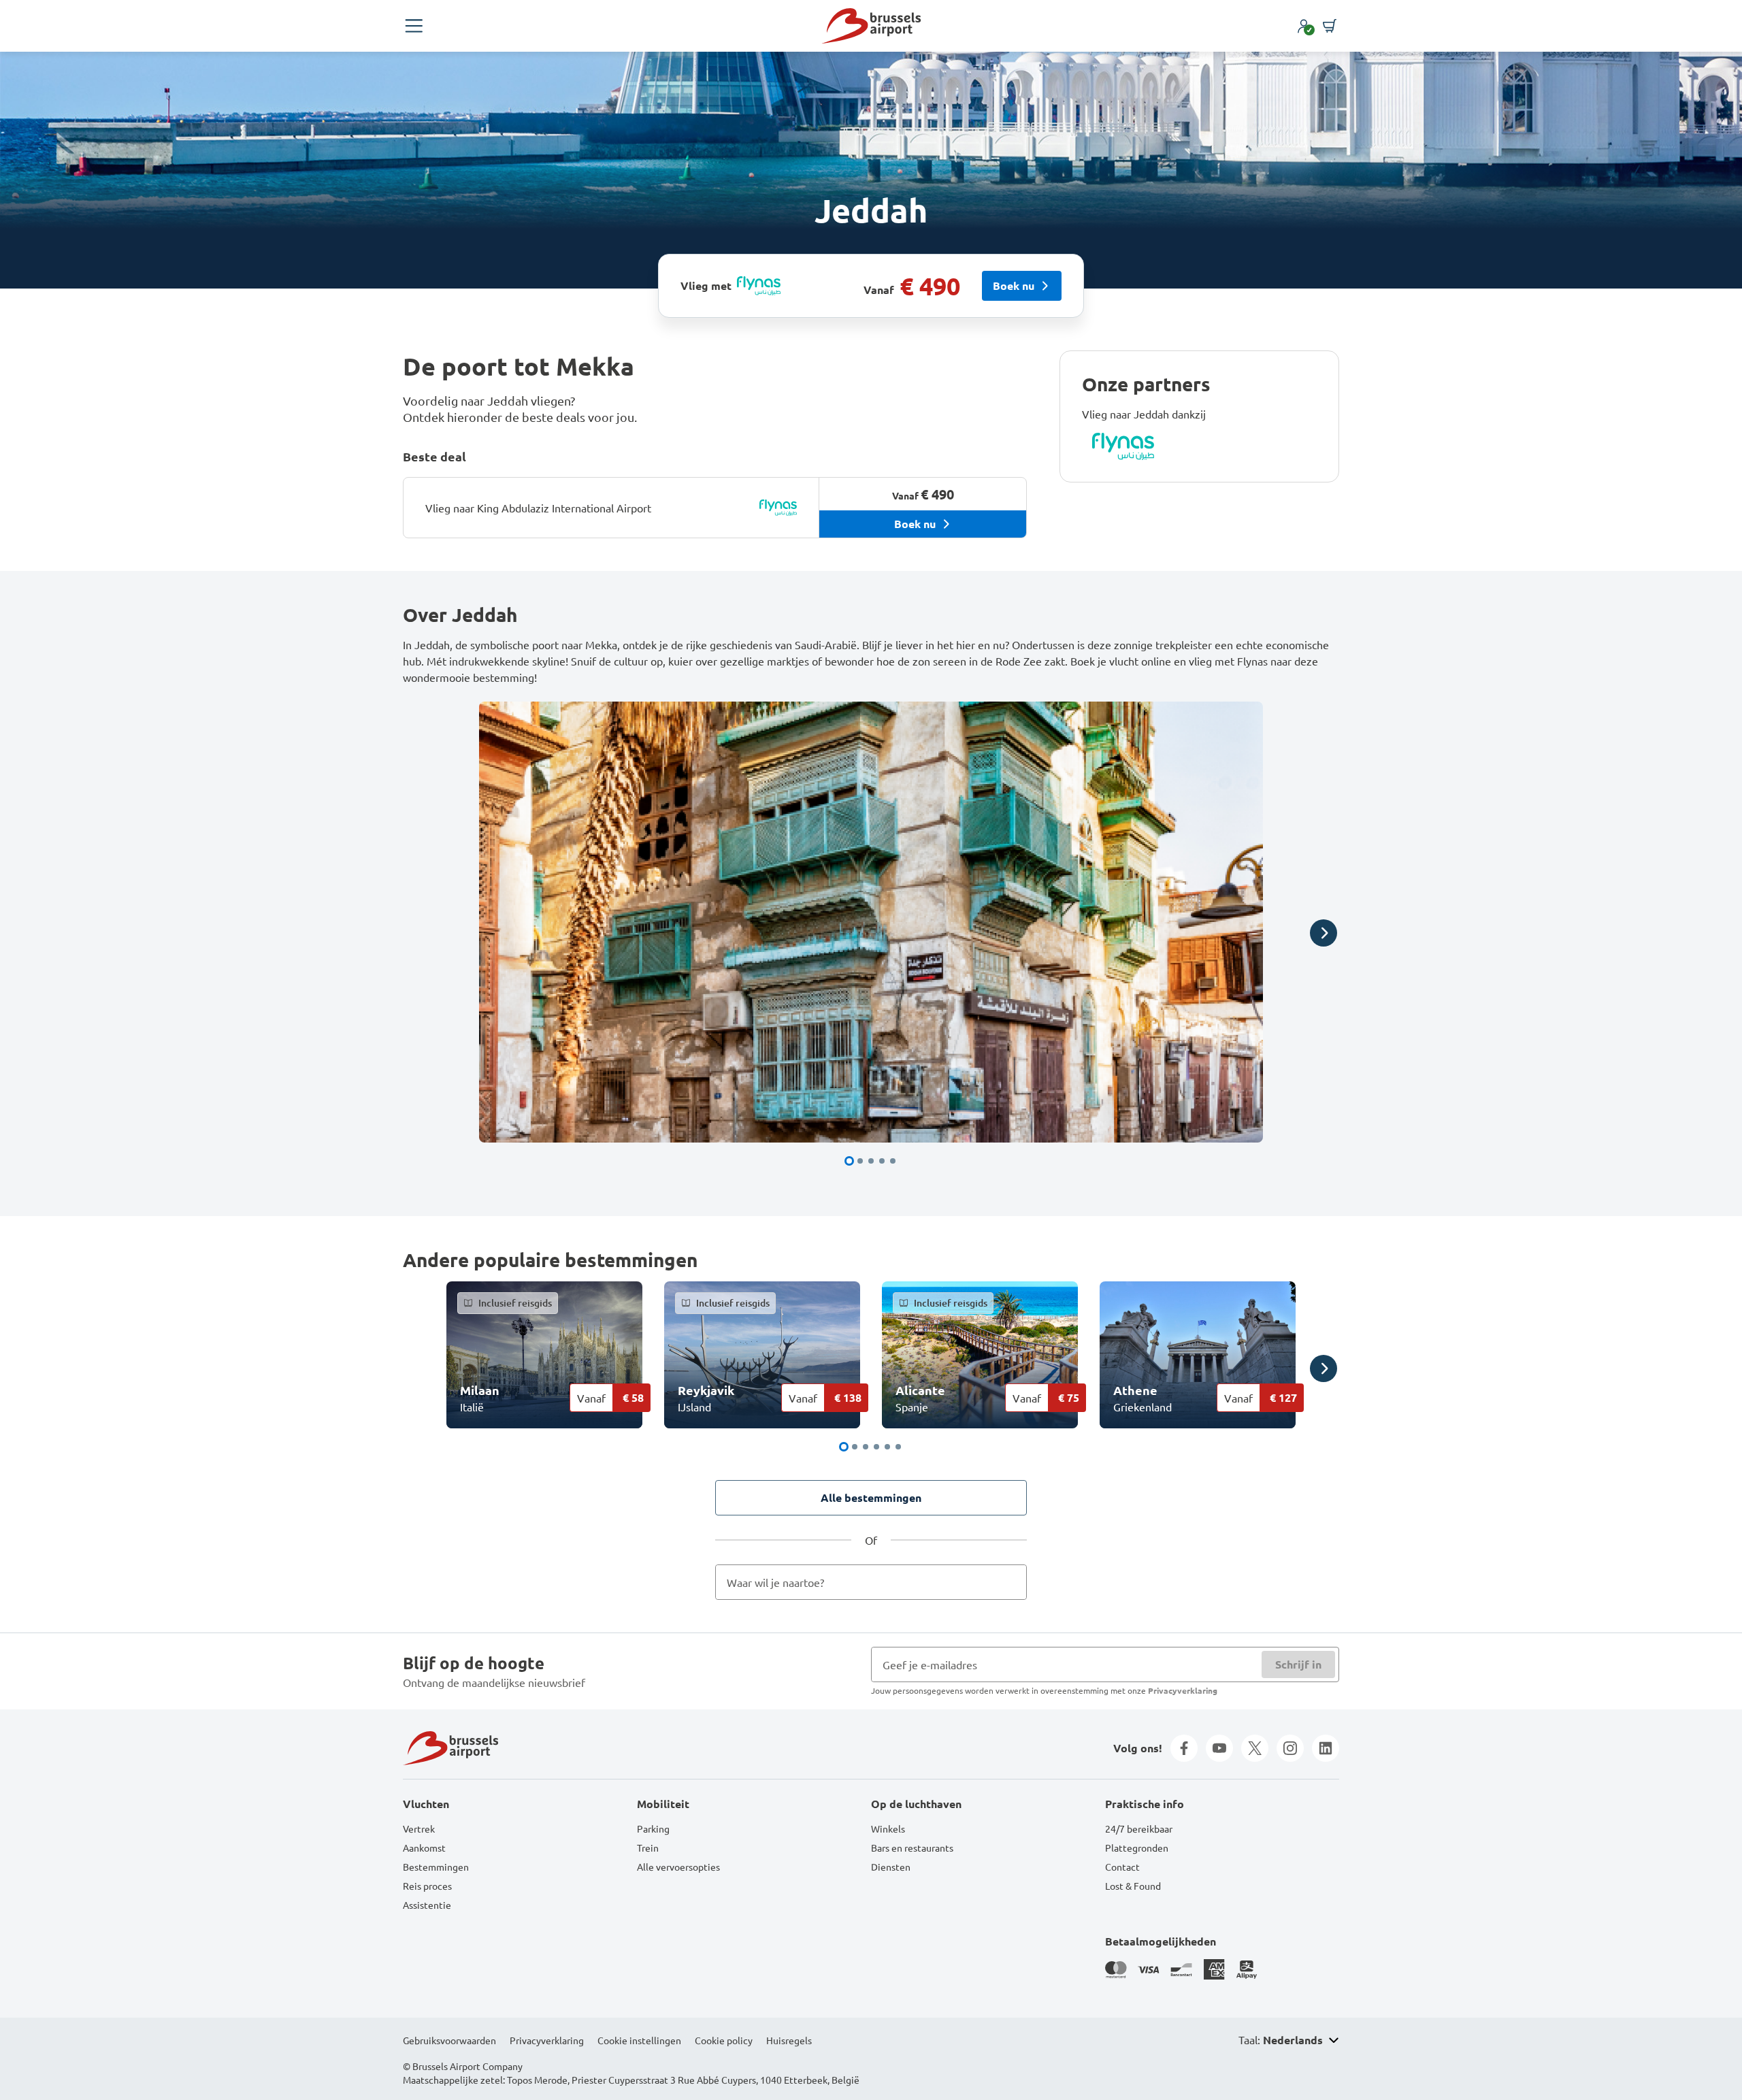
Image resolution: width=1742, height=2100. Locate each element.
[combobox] (871, 1582)
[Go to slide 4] (882, 1161)
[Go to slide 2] (860, 1161)
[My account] (1304, 26)
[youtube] (1219, 1748)
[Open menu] (414, 26)
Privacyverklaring (1183, 1690)
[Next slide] (1324, 933)
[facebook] (1184, 1748)
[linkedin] (1326, 1748)
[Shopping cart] (1330, 26)
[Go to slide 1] (849, 1161)
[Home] (871, 26)
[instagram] (1290, 1748)
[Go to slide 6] (898, 1447)
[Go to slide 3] (871, 1161)
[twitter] (1255, 1748)
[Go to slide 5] (893, 1161)
